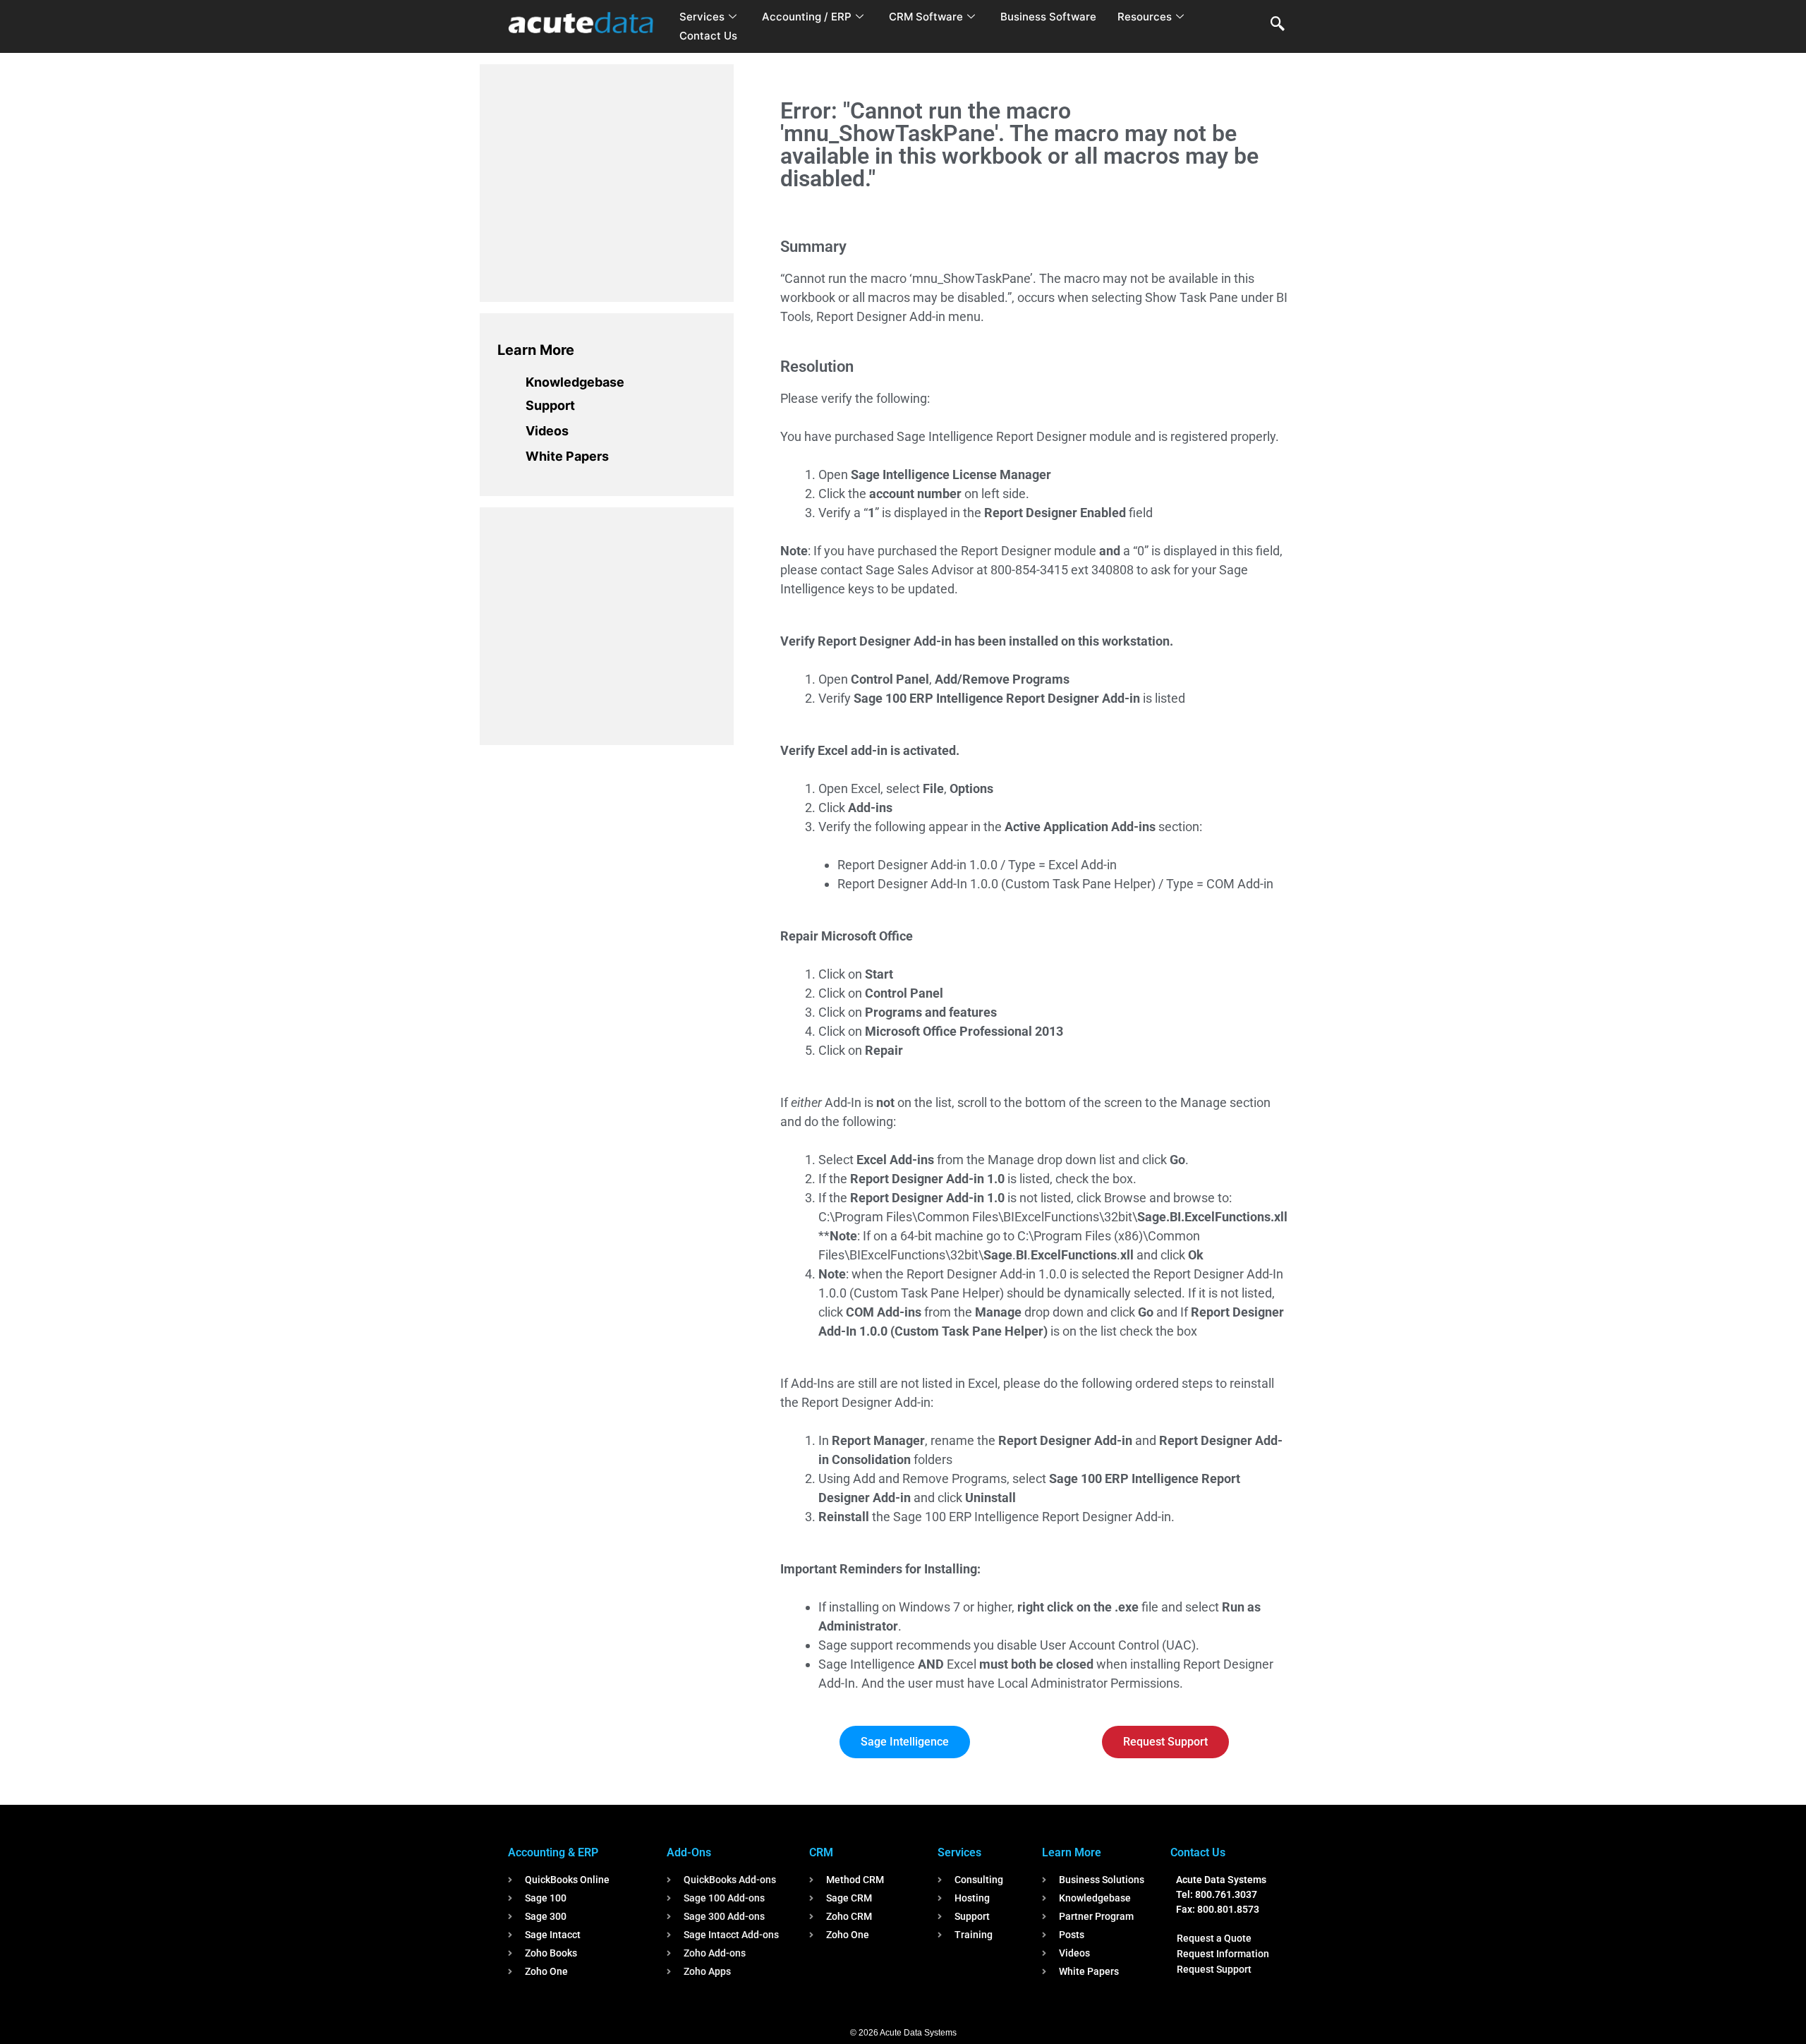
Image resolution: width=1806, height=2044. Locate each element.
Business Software (1048, 17)
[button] (1278, 25)
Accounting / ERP (807, 17)
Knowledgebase (575, 382)
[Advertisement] (603, 181)
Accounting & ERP (553, 1852)
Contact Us (708, 36)
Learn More (536, 350)
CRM (821, 1852)
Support (550, 405)
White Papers (567, 456)
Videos (547, 431)
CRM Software (926, 17)
